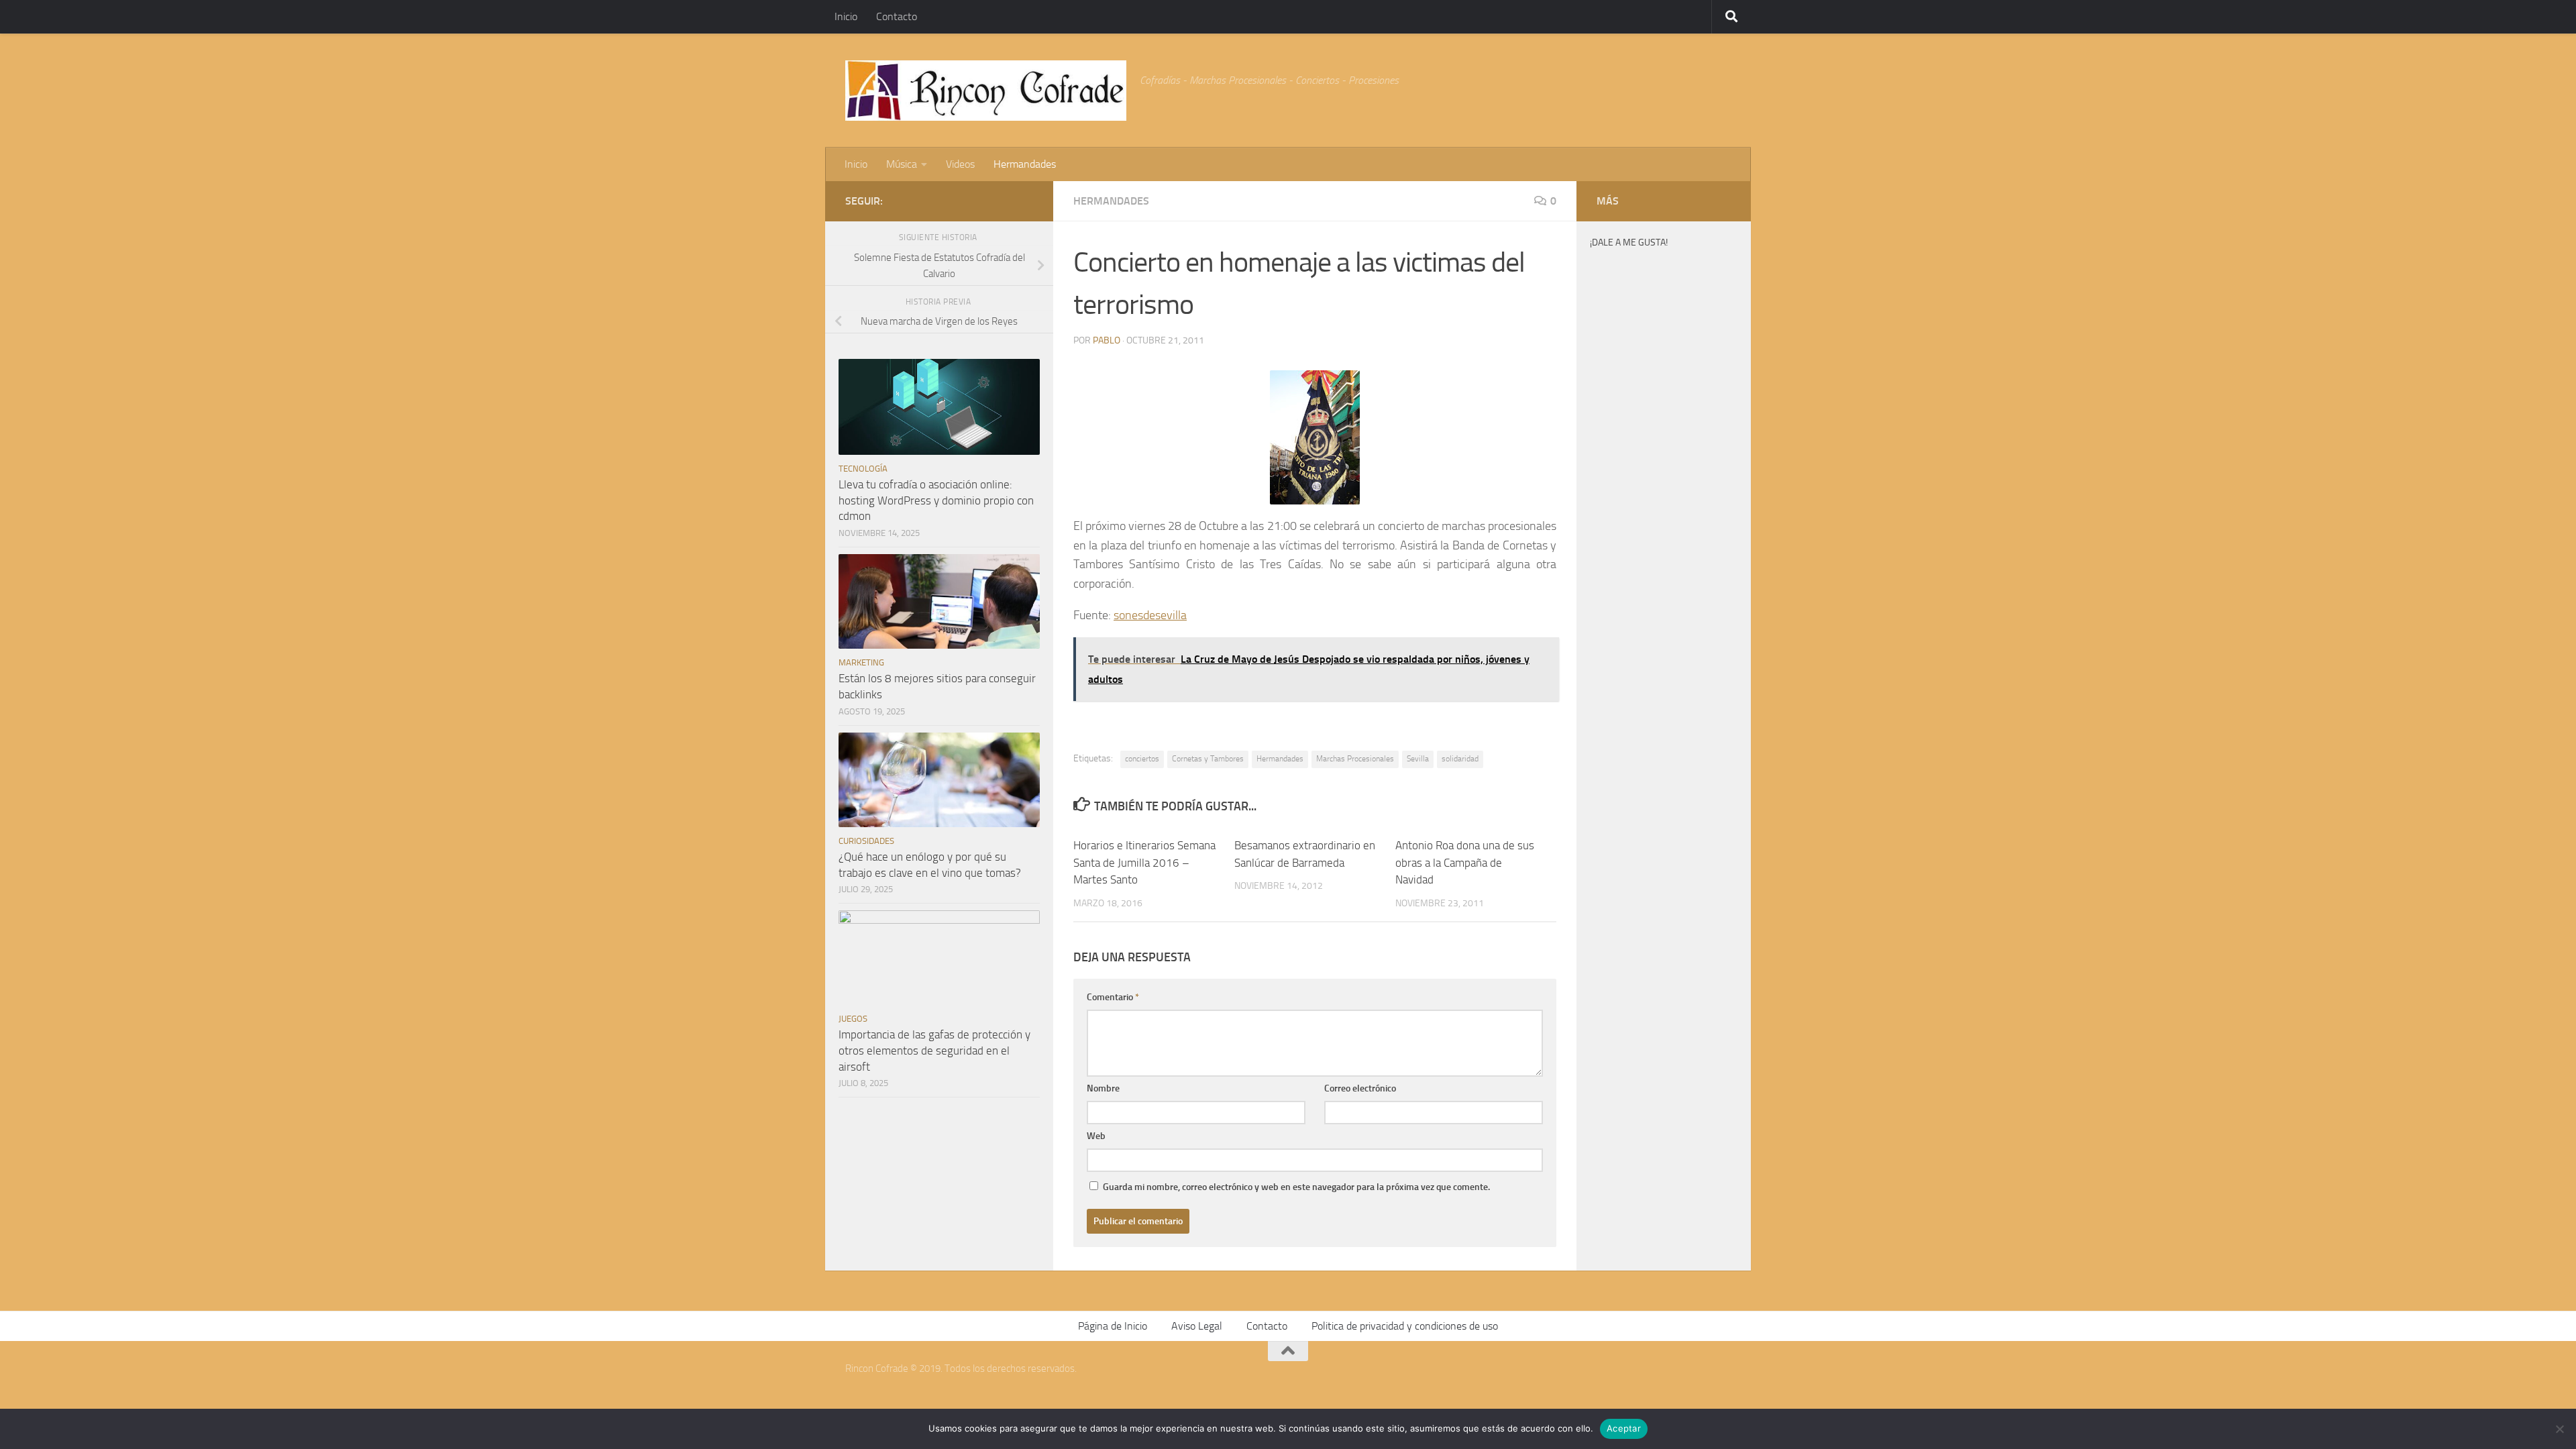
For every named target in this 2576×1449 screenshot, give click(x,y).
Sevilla (1418, 759)
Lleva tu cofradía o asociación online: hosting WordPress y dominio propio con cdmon (936, 500)
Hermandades (1025, 164)
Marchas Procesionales (1355, 759)
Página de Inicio (1113, 1326)
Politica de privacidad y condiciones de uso (1405, 1326)
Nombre (1103, 1088)
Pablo (1107, 340)
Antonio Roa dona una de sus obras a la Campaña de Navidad (1465, 862)
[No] (2559, 1429)
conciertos (1142, 759)
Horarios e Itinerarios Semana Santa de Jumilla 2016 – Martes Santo (1144, 862)
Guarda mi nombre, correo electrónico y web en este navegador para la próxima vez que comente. (1296, 1187)
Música (902, 164)
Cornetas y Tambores (1208, 759)
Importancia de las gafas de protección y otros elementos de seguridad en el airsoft (934, 1050)
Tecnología (863, 469)
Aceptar (1624, 1428)
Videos (960, 164)
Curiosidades (866, 841)
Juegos (853, 1019)
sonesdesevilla (1150, 615)
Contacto (897, 16)
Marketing (861, 662)
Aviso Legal (1197, 1326)
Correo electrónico (1360, 1088)
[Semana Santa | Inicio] (986, 91)
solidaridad (1460, 759)
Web (1096, 1136)
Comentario (1113, 997)
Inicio (846, 16)
